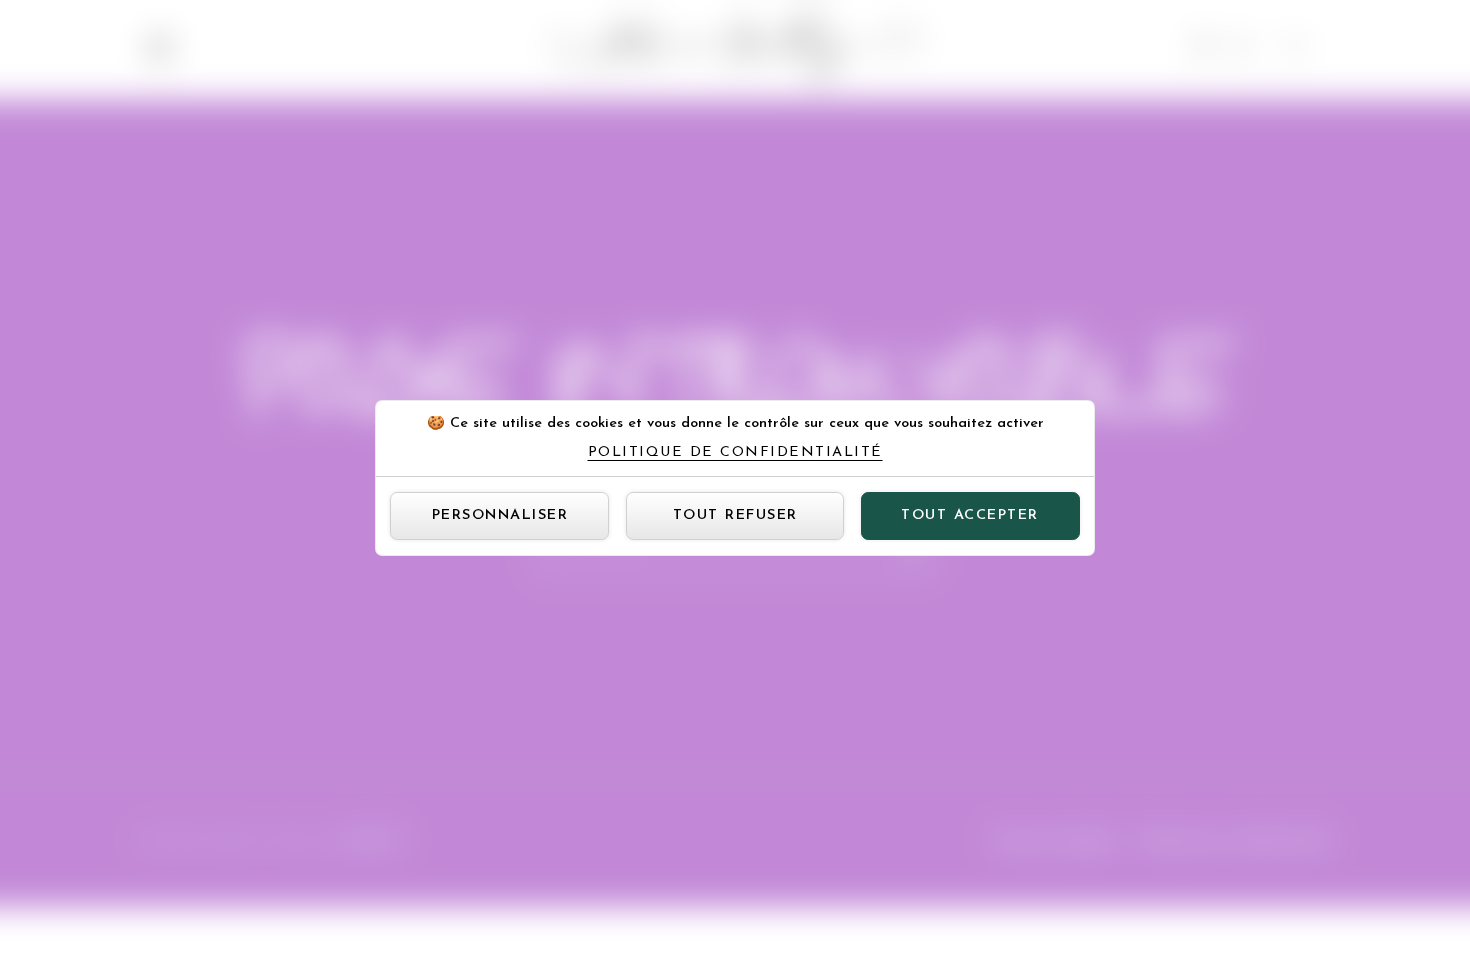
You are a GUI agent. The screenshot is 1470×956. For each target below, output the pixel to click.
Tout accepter (970, 515)
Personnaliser (500, 515)
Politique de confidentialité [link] (735, 453)
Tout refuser (735, 515)
